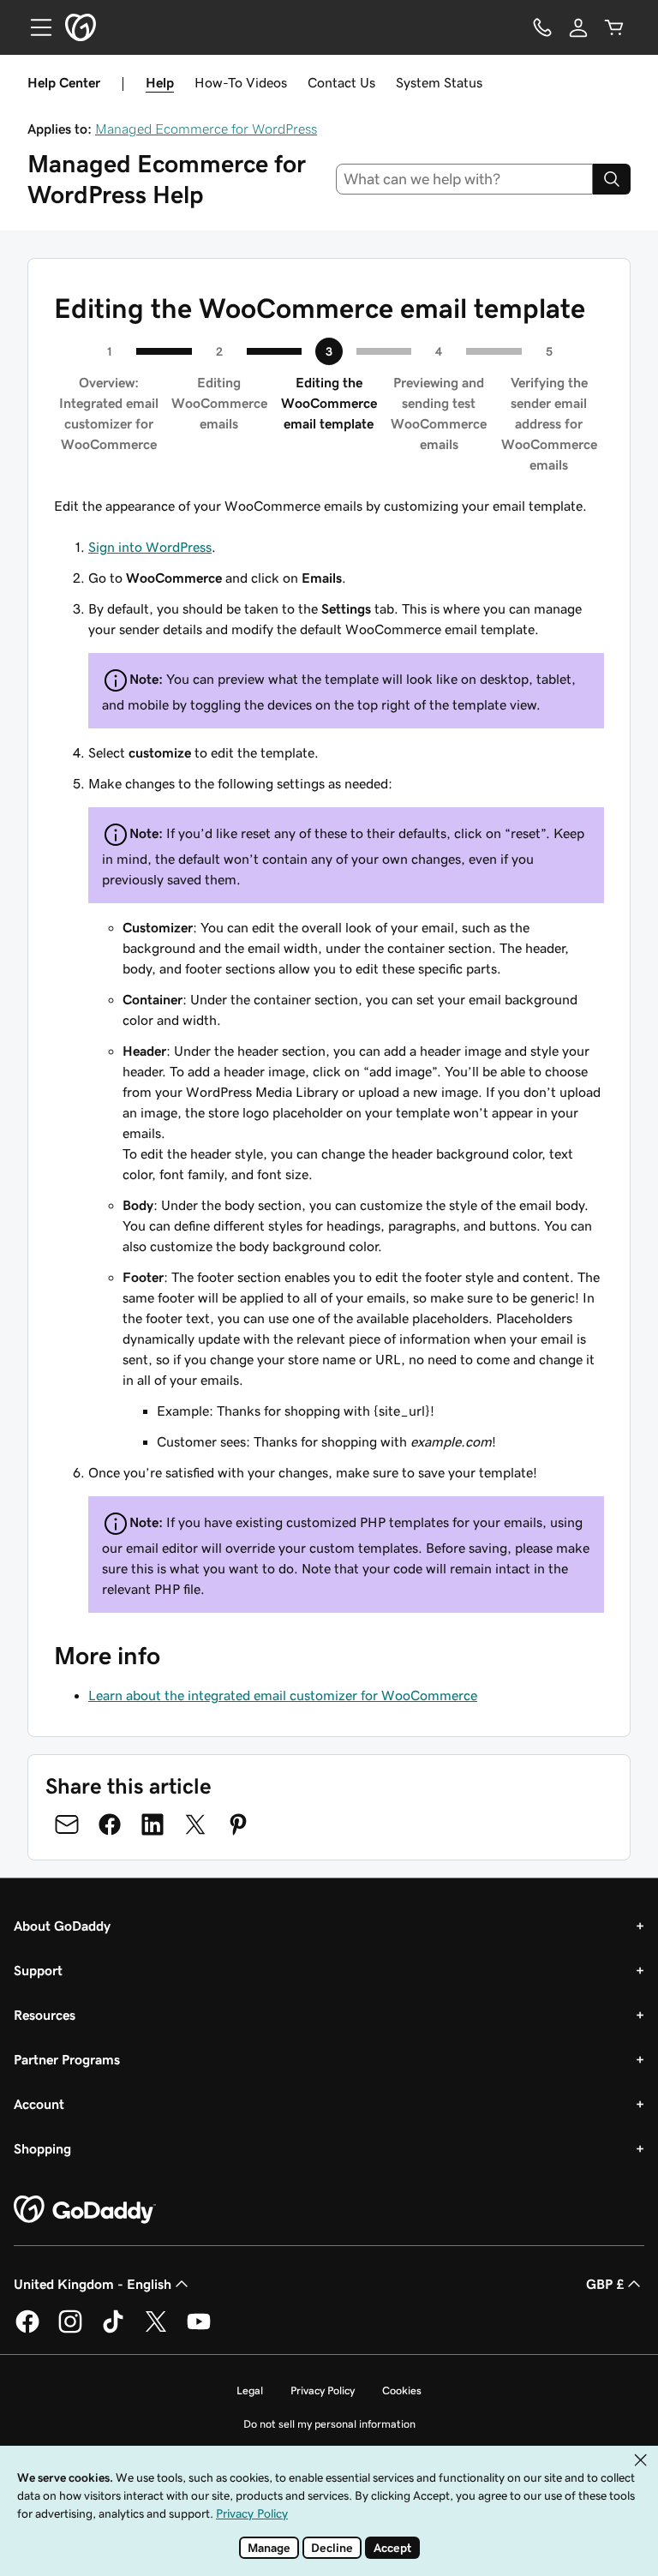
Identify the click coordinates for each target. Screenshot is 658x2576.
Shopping (42, 2148)
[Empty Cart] (614, 27)
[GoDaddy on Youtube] (199, 2330)
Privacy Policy (323, 2390)
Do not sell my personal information (329, 2424)
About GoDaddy (62, 1926)
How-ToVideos (241, 82)
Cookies (402, 2390)
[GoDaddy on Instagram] (70, 2330)
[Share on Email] (67, 1824)
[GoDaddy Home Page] (85, 2210)
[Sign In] (578, 27)
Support (38, 1970)
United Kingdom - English (93, 2284)
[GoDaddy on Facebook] (27, 2330)
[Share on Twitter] (195, 1824)
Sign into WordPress (150, 547)
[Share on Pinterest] (238, 1824)
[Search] (612, 179)
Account (39, 2104)
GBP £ (605, 2284)
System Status (439, 82)
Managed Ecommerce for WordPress (206, 129)
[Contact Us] (542, 27)
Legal (250, 2390)
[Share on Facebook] (110, 1824)
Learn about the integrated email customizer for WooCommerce (283, 1695)
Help (160, 82)
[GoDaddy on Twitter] (156, 2330)
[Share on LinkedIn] (153, 1824)
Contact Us (341, 82)
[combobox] (465, 179)
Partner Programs (67, 2059)
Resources (45, 2015)
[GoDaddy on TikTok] (113, 2330)
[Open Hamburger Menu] (34, 27)
